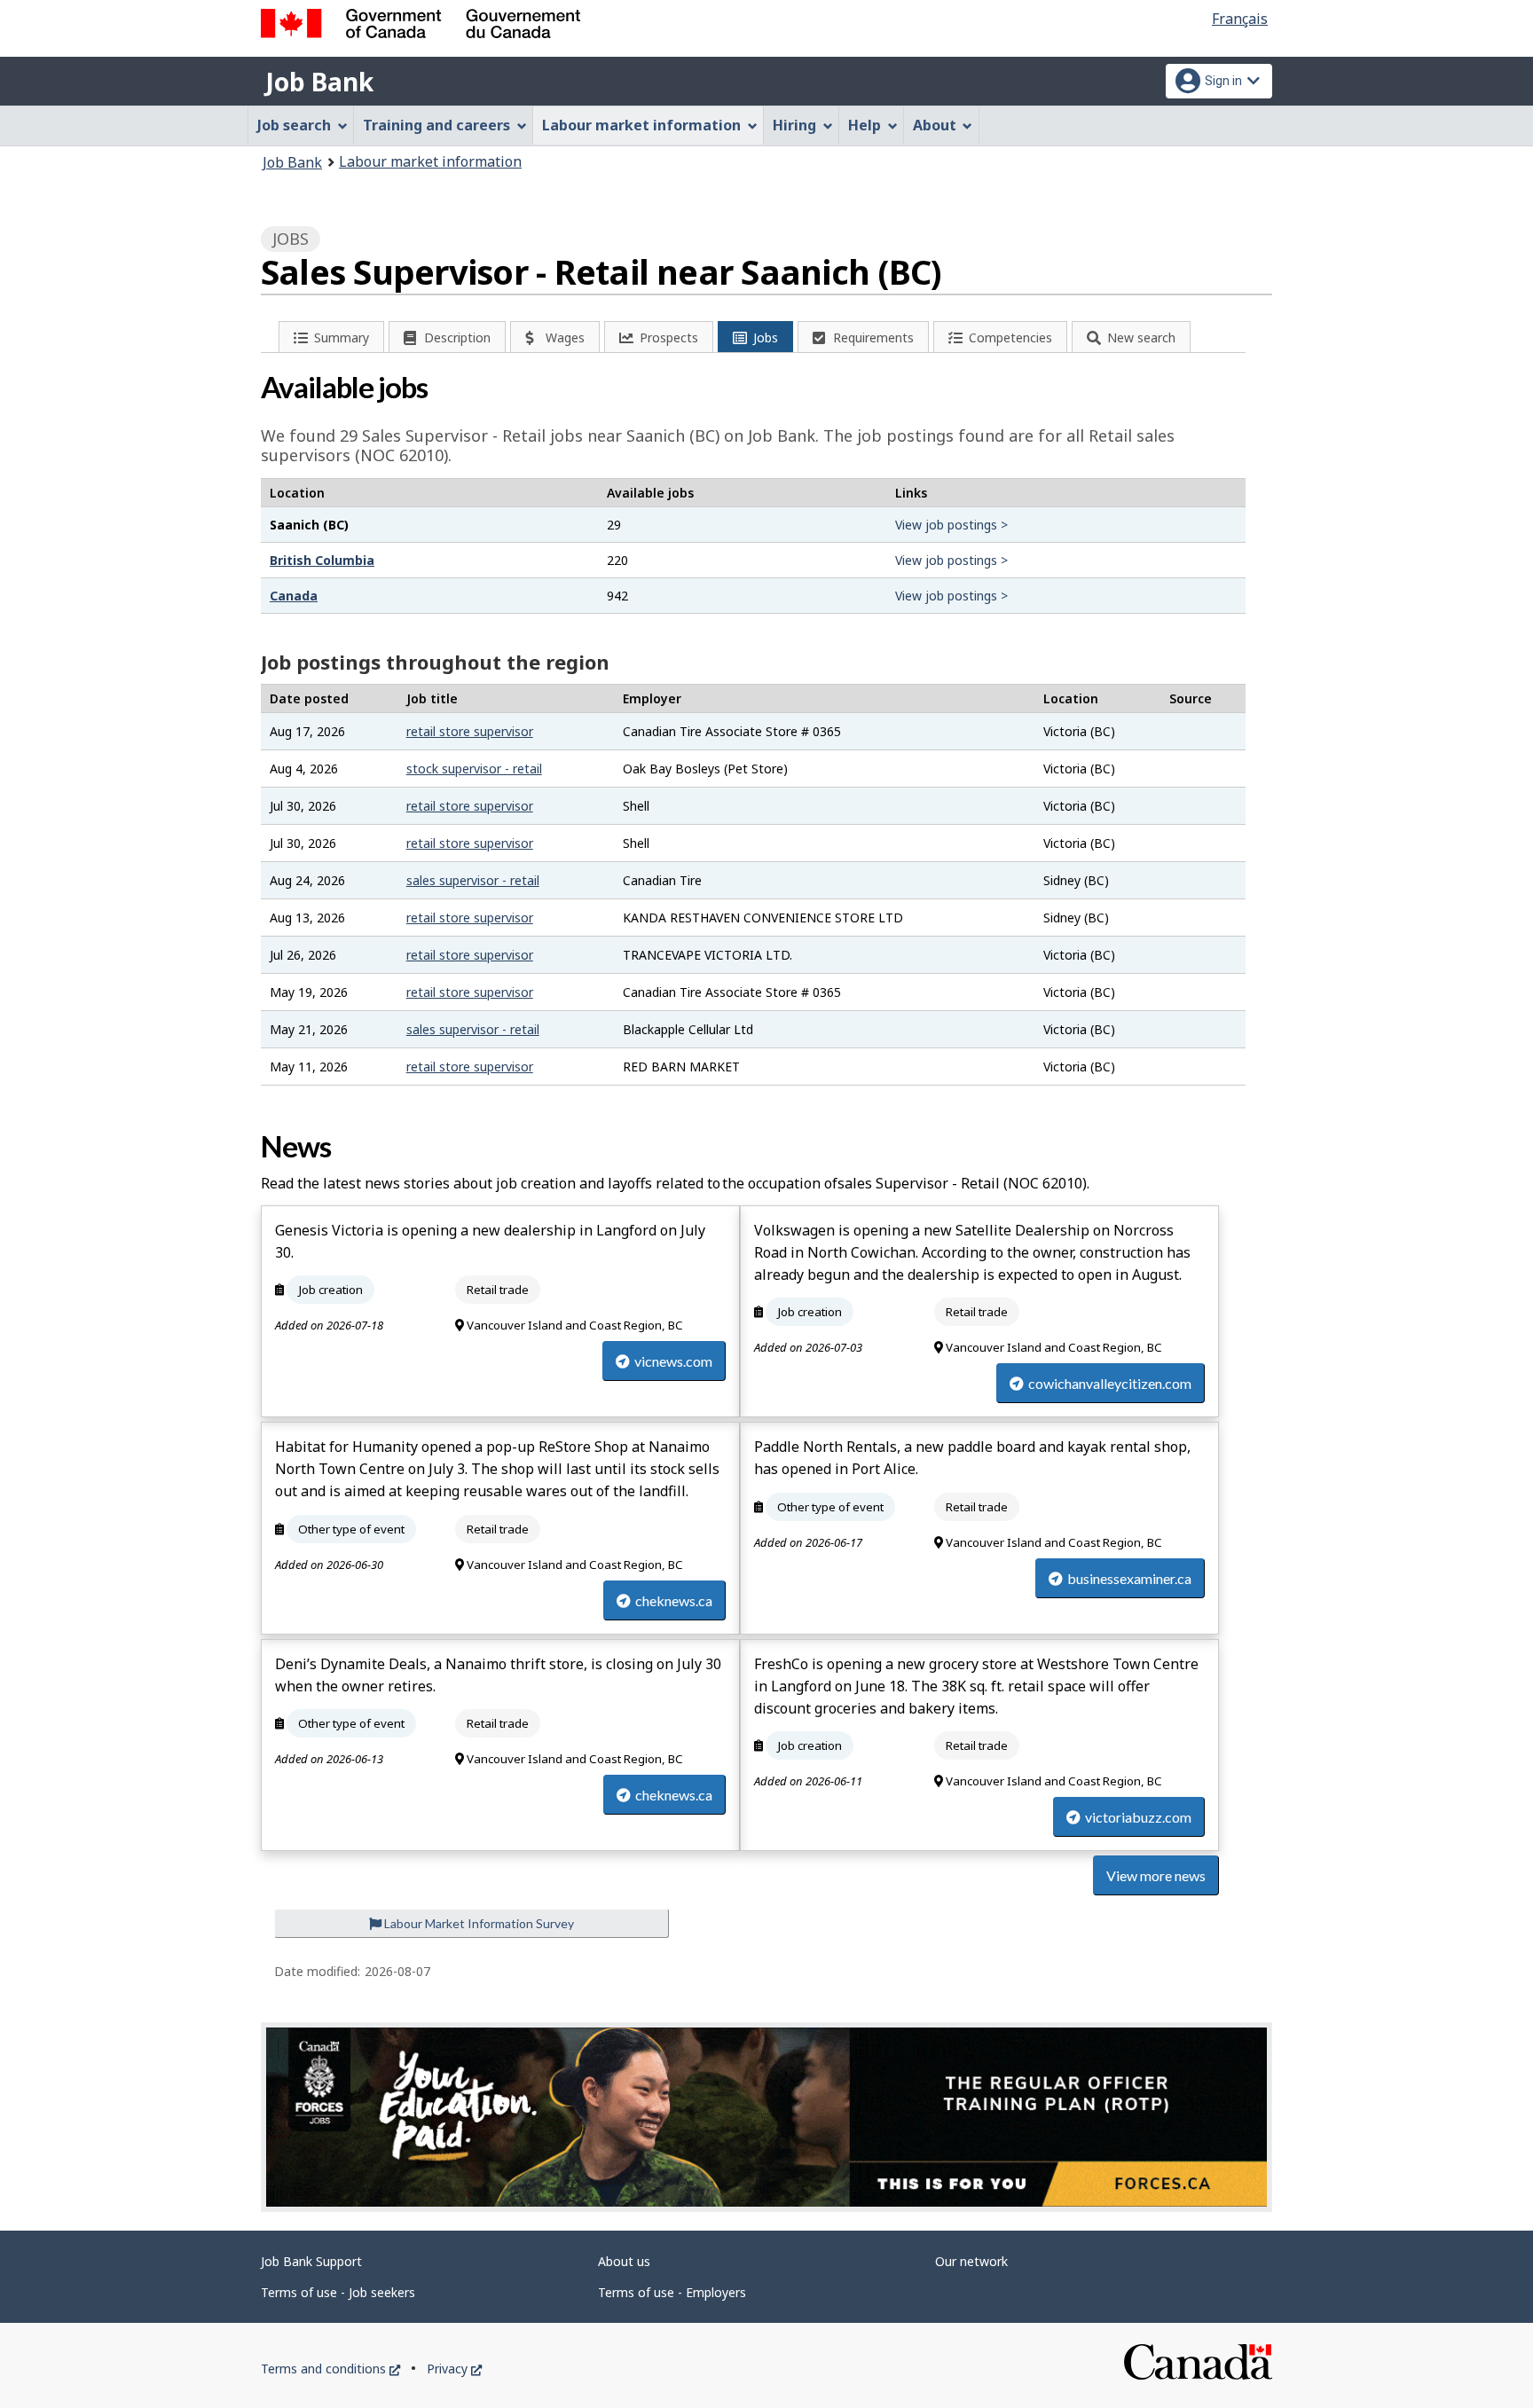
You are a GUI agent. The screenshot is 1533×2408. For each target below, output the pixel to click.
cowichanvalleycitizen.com (1110, 1383)
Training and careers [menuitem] (436, 125)
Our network (971, 2261)
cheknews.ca (674, 1600)
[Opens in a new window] (766, 2117)
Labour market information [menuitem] (641, 125)
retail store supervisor (470, 731)
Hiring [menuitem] (794, 125)
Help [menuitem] (865, 125)
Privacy (454, 2369)
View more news (1156, 1875)
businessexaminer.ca (1129, 1578)
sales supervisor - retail (473, 880)
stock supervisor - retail (474, 769)
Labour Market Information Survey (478, 1923)
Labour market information (430, 161)
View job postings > (951, 525)
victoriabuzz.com (1138, 1817)
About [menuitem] (935, 125)
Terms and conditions (330, 2369)
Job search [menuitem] (294, 125)
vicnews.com (673, 1361)
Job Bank (319, 82)
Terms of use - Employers (672, 2292)
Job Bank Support (311, 2261)
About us (624, 2261)
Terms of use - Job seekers (338, 2292)
